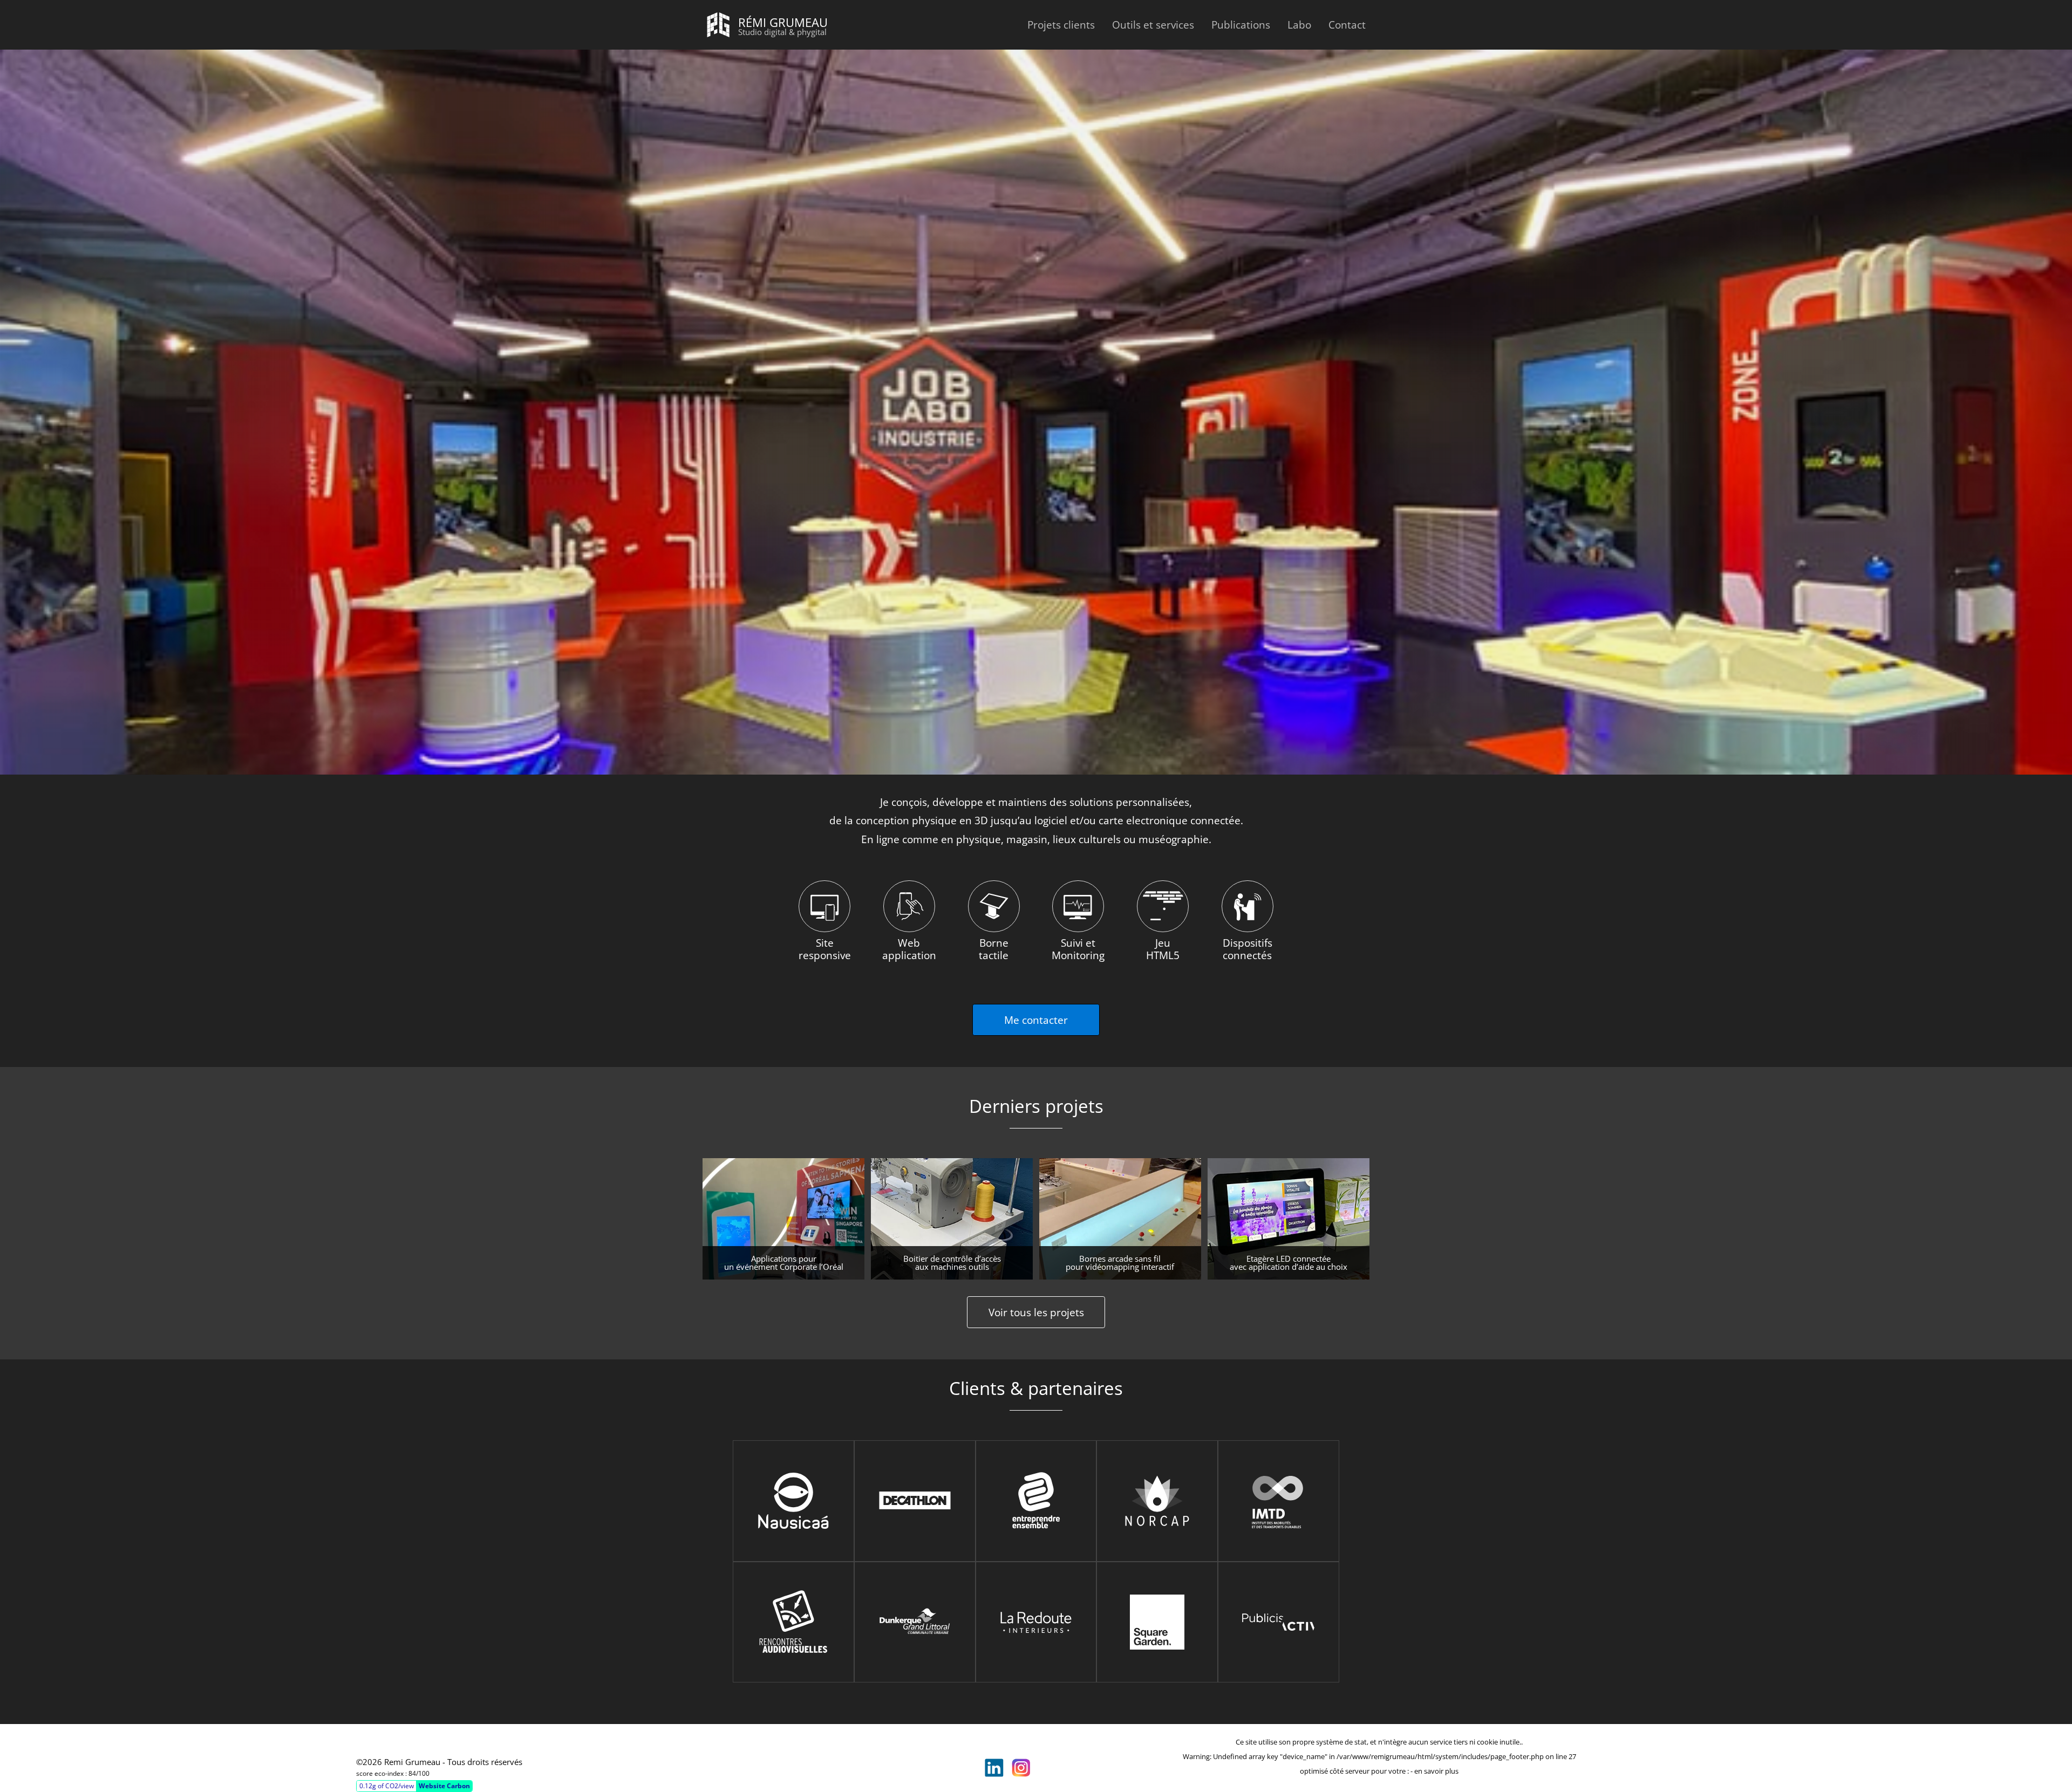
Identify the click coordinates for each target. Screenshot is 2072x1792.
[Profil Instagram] (1021, 1768)
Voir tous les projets (1036, 1312)
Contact (1347, 25)
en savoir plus (1436, 1771)
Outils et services (1153, 25)
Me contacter (1036, 1020)
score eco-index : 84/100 (393, 1773)
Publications (1241, 25)
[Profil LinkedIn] (994, 1768)
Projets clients (1061, 25)
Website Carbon (444, 1786)
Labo (1299, 25)
